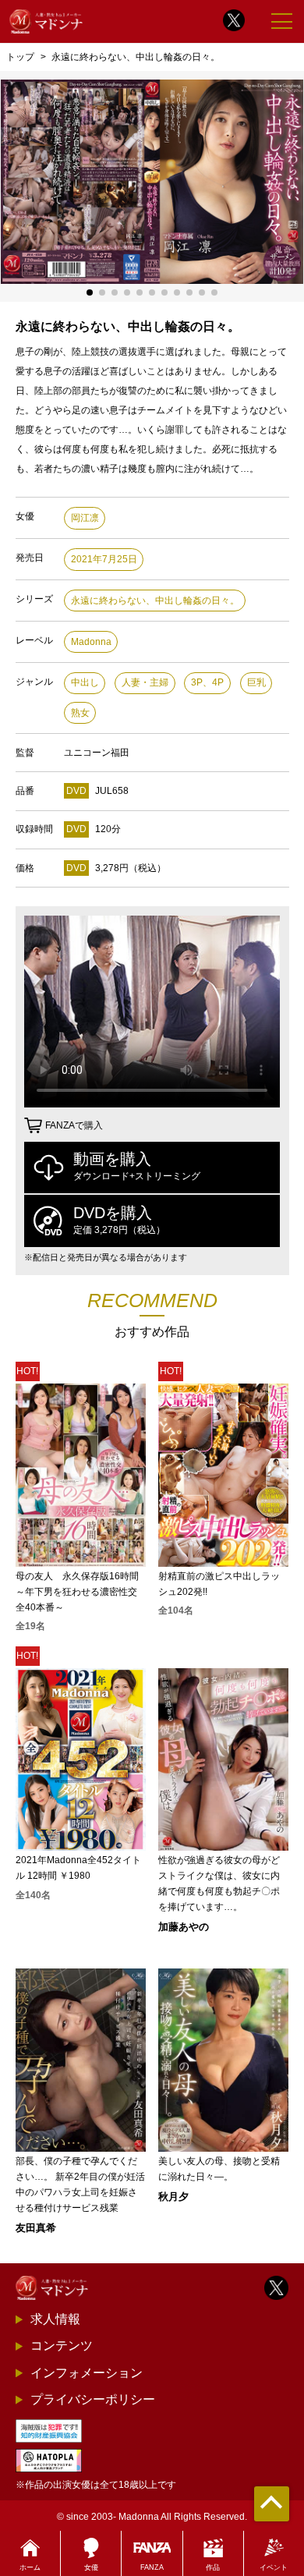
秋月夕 (173, 2197)
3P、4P (207, 682)
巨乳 (256, 682)
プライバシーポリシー (93, 2399)
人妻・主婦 (145, 682)
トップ (20, 57)
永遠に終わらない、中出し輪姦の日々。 (155, 601)
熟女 (80, 713)
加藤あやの (184, 1927)
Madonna (91, 642)
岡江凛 (85, 518)
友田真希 (36, 2228)
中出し (85, 682)
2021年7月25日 (104, 559)
